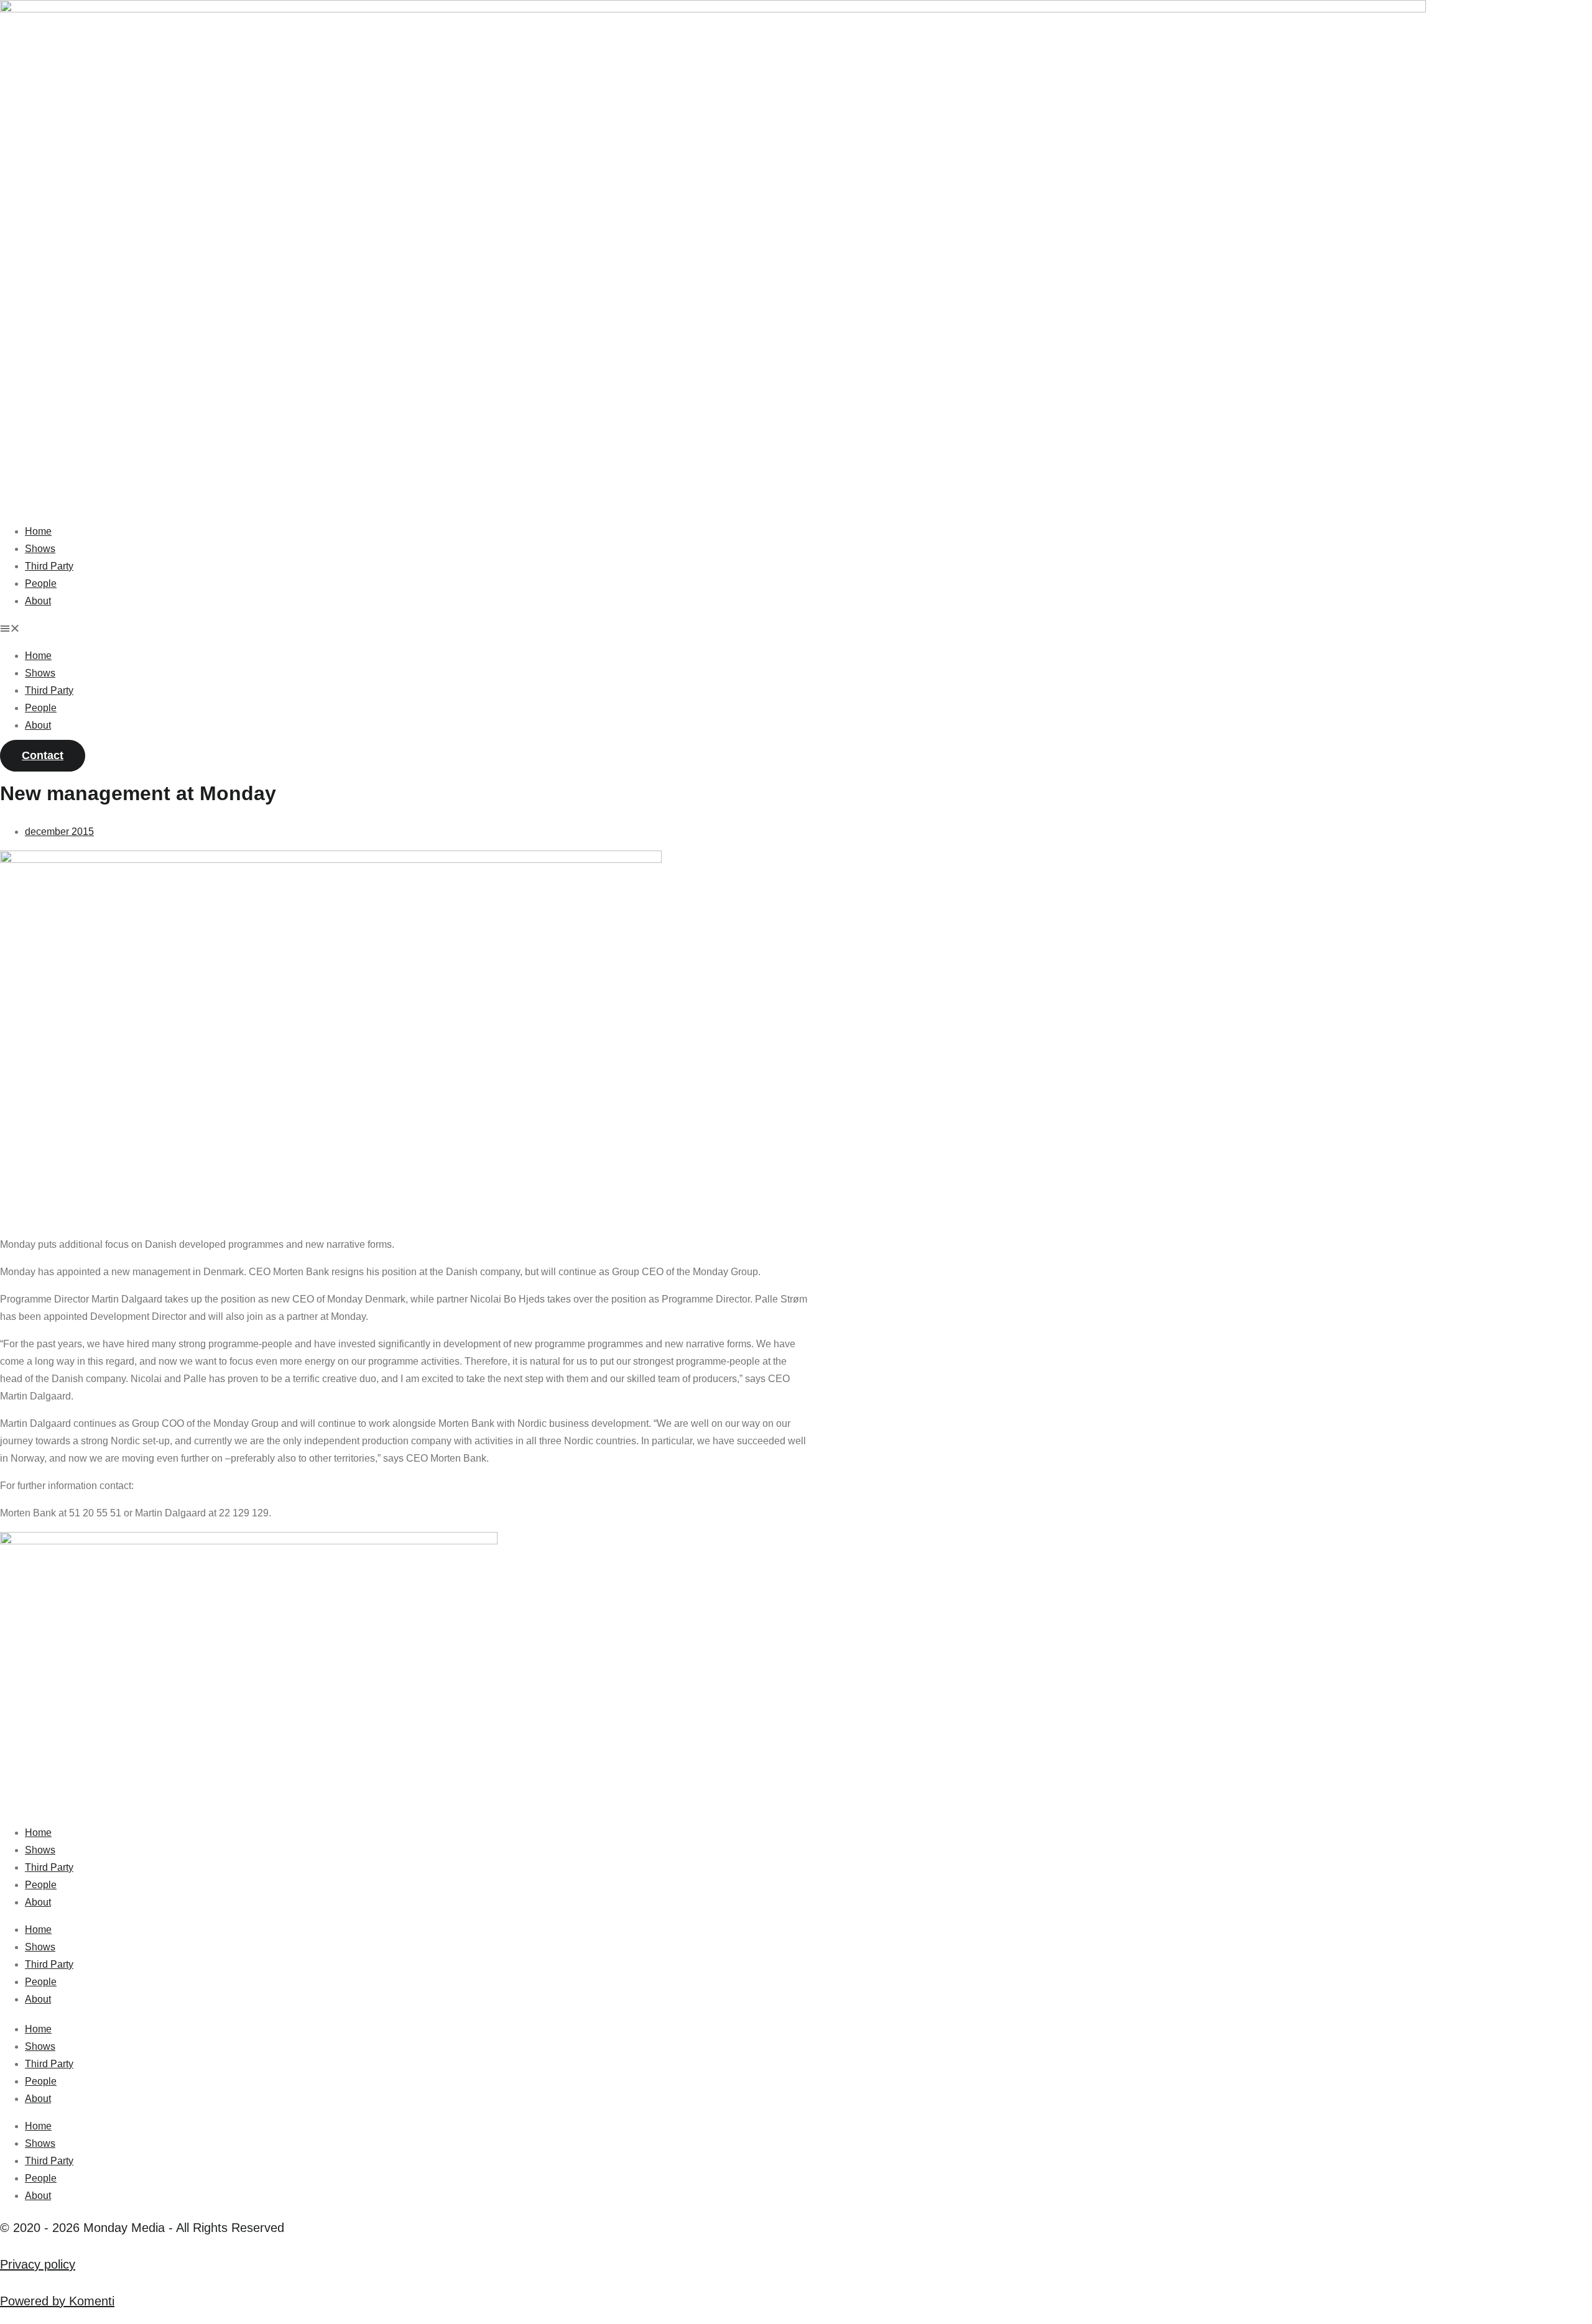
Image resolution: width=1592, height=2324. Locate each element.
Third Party (49, 566)
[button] (796, 629)
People (41, 583)
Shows (40, 549)
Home (38, 531)
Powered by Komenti (57, 2301)
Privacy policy (38, 2264)
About (38, 601)
